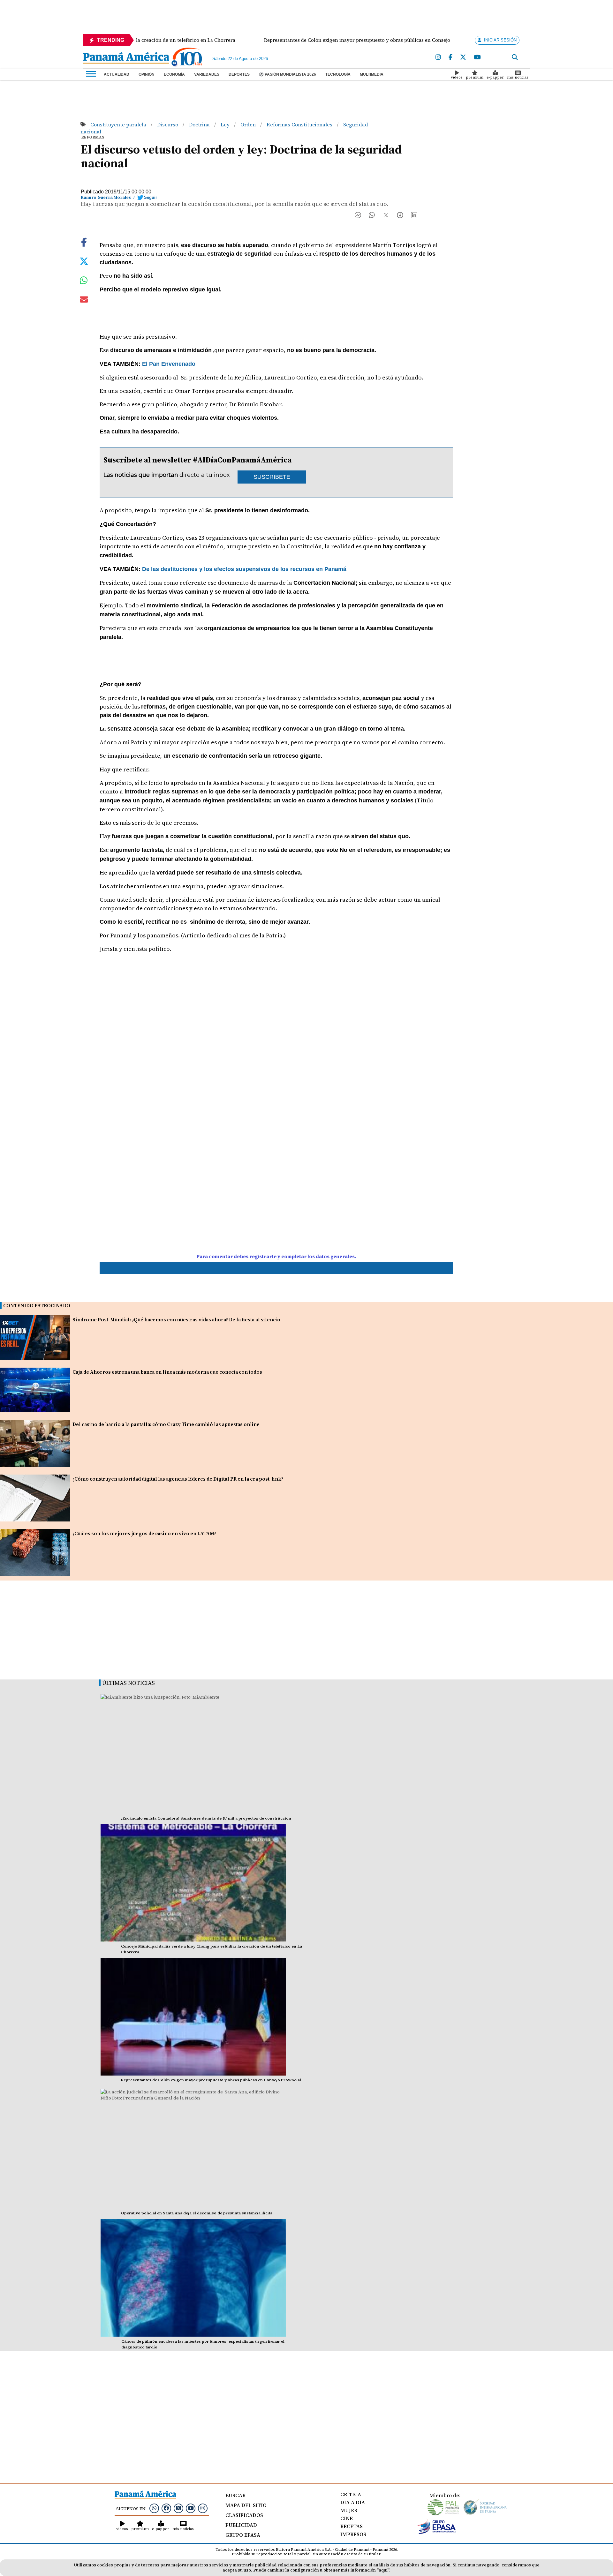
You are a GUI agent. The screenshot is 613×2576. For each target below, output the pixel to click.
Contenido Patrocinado (37, 1306)
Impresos (353, 2534)
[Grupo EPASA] (437, 2532)
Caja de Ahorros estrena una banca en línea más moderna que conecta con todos (167, 1372)
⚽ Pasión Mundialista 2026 (288, 74)
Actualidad (117, 74)
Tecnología (338, 74)
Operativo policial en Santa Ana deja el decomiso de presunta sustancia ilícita (197, 2213)
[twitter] (463, 57)
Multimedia (372, 74)
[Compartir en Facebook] (358, 217)
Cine (347, 2518)
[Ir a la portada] (126, 58)
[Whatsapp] (154, 2508)
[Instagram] (438, 57)
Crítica (351, 2494)
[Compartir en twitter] (84, 261)
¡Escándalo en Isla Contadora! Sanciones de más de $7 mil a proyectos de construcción (206, 1818)
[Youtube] (477, 57)
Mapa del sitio (246, 2505)
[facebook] (450, 57)
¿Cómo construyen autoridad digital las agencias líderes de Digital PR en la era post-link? (178, 1479)
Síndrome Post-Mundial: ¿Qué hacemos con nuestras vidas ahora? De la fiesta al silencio (176, 1320)
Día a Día (353, 2502)
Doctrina (200, 124)
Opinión (147, 74)
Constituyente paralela (119, 124)
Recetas (352, 2526)
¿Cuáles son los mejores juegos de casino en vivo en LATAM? (144, 1533)
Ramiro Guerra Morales (106, 197)
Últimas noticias (129, 1683)
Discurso (168, 124)
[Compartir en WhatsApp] (372, 217)
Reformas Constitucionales (300, 124)
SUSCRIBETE (272, 477)
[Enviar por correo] (84, 301)
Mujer (349, 2510)
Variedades (207, 74)
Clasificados (244, 2515)
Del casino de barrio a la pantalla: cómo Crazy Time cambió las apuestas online (166, 1424)
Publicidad (241, 2525)
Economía (174, 74)
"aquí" (383, 2570)
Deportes (239, 74)
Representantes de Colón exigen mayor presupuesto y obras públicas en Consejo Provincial (211, 2080)
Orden (249, 124)
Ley (226, 124)
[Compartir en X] (386, 217)
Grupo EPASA (243, 2535)
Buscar (235, 2495)
